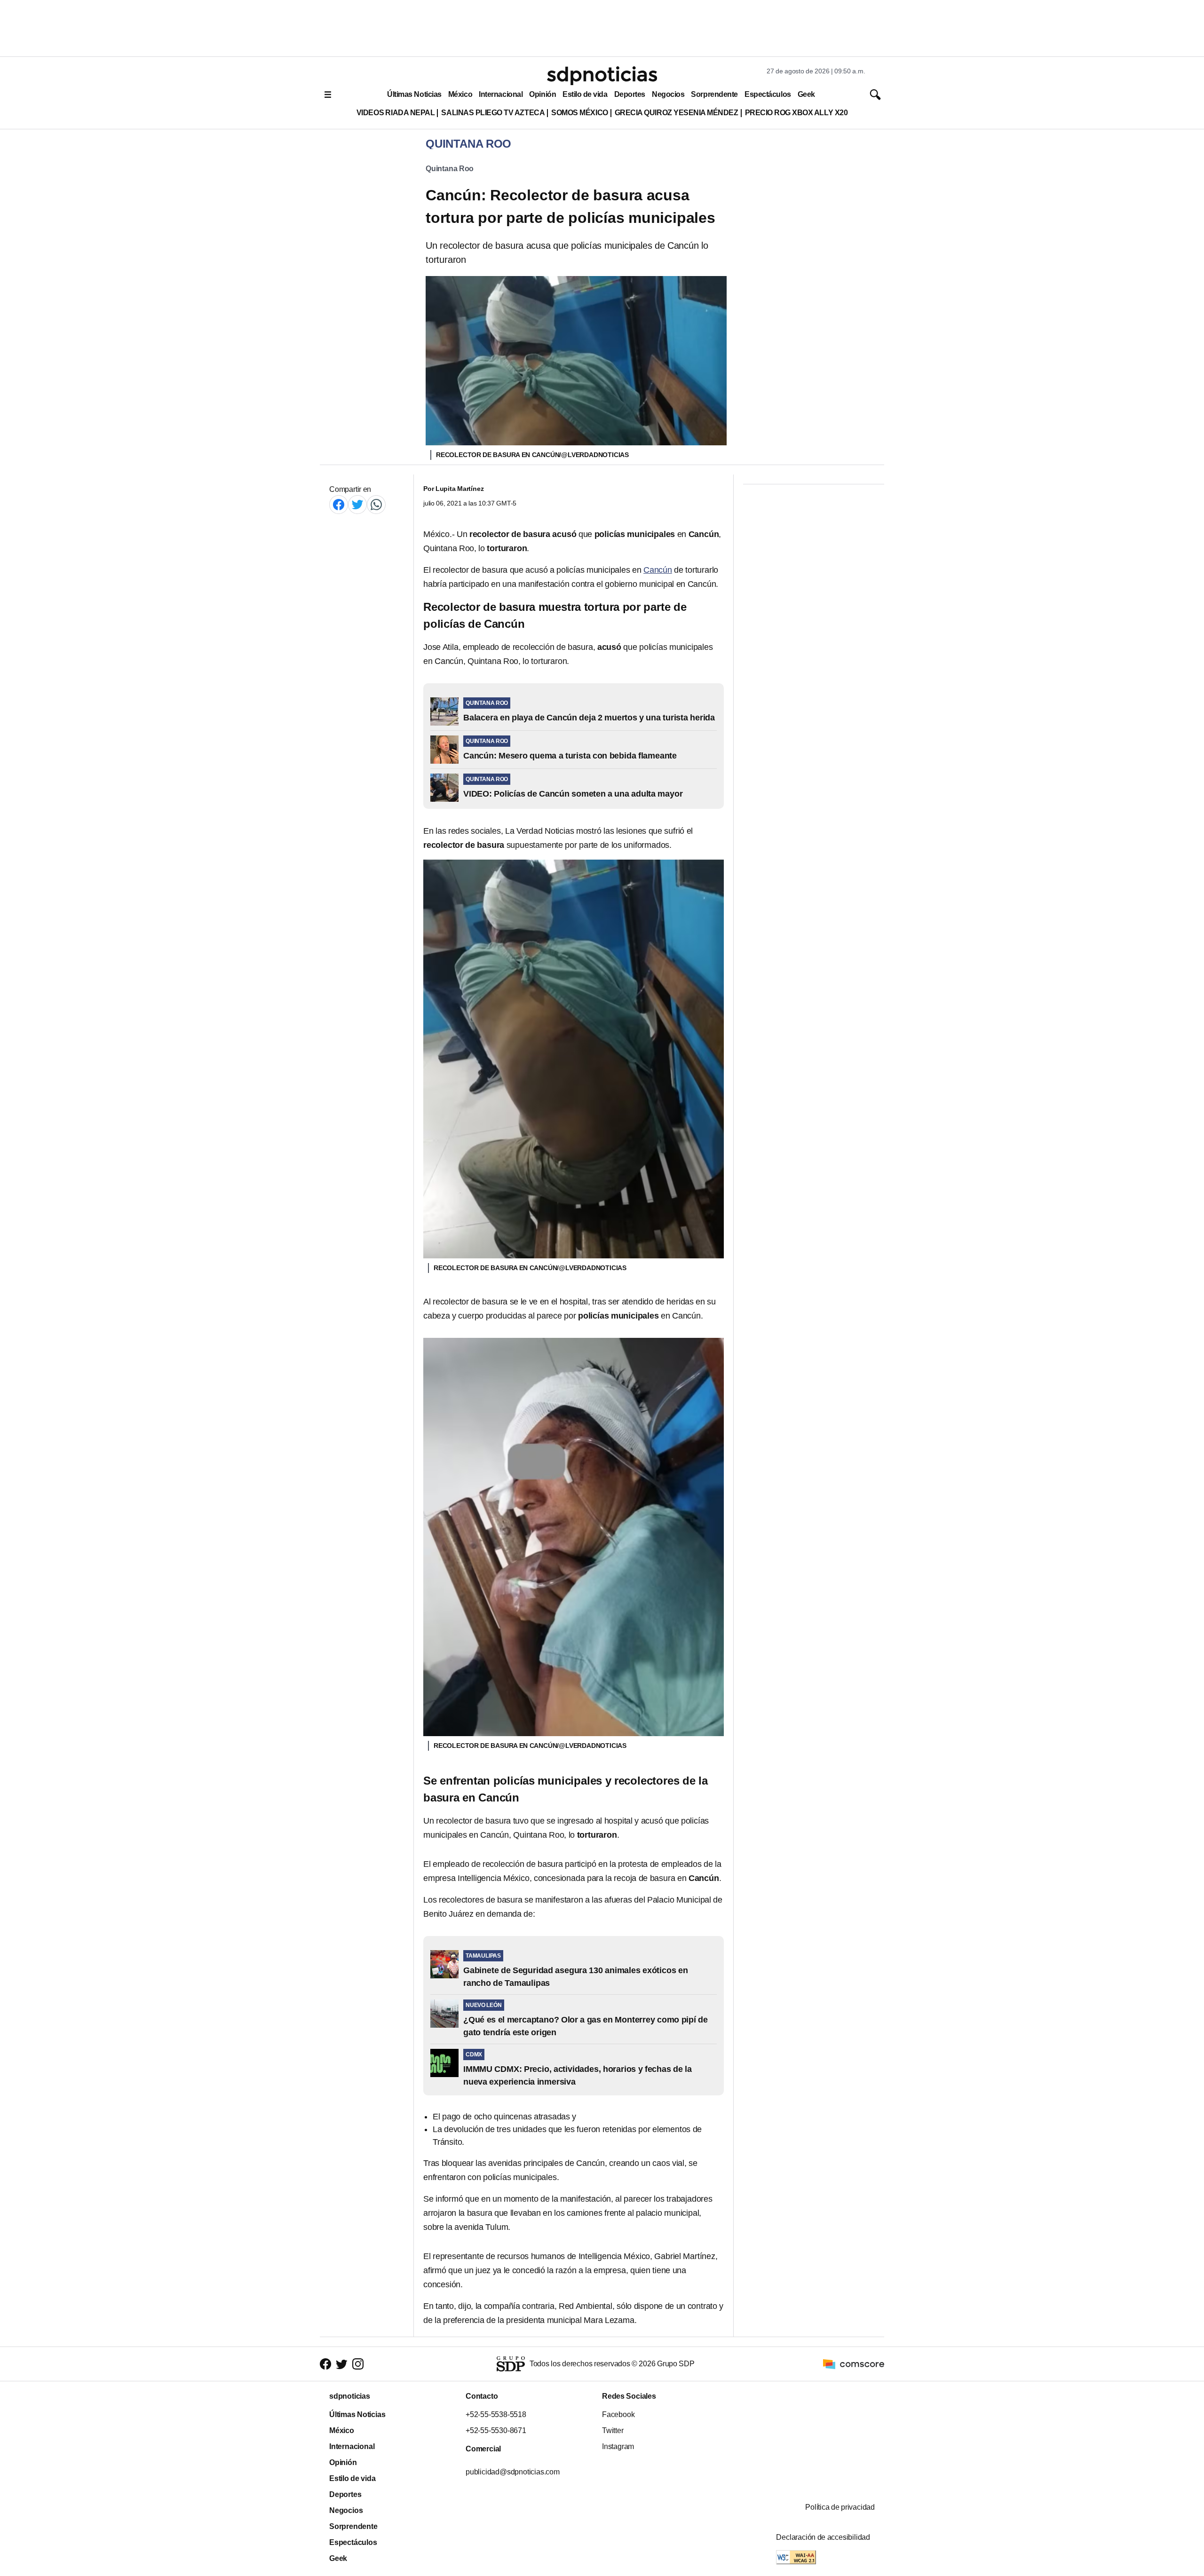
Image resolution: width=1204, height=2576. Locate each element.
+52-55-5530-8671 (496, 2430)
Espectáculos (768, 94)
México (460, 94)
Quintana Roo (450, 169)
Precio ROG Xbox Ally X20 (796, 113)
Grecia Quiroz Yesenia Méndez (677, 113)
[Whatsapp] (376, 504)
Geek (806, 94)
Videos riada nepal (396, 113)
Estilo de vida (585, 94)
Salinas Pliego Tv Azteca (493, 113)
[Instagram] (358, 2364)
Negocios (668, 94)
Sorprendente (714, 94)
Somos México (579, 113)
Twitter (613, 2430)
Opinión (543, 94)
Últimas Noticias (414, 94)
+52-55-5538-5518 (496, 2414)
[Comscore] (854, 2363)
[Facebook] (339, 504)
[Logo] (602, 76)
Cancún (658, 570)
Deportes (630, 94)
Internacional (501, 94)
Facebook (618, 2414)
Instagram (618, 2446)
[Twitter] (357, 504)
